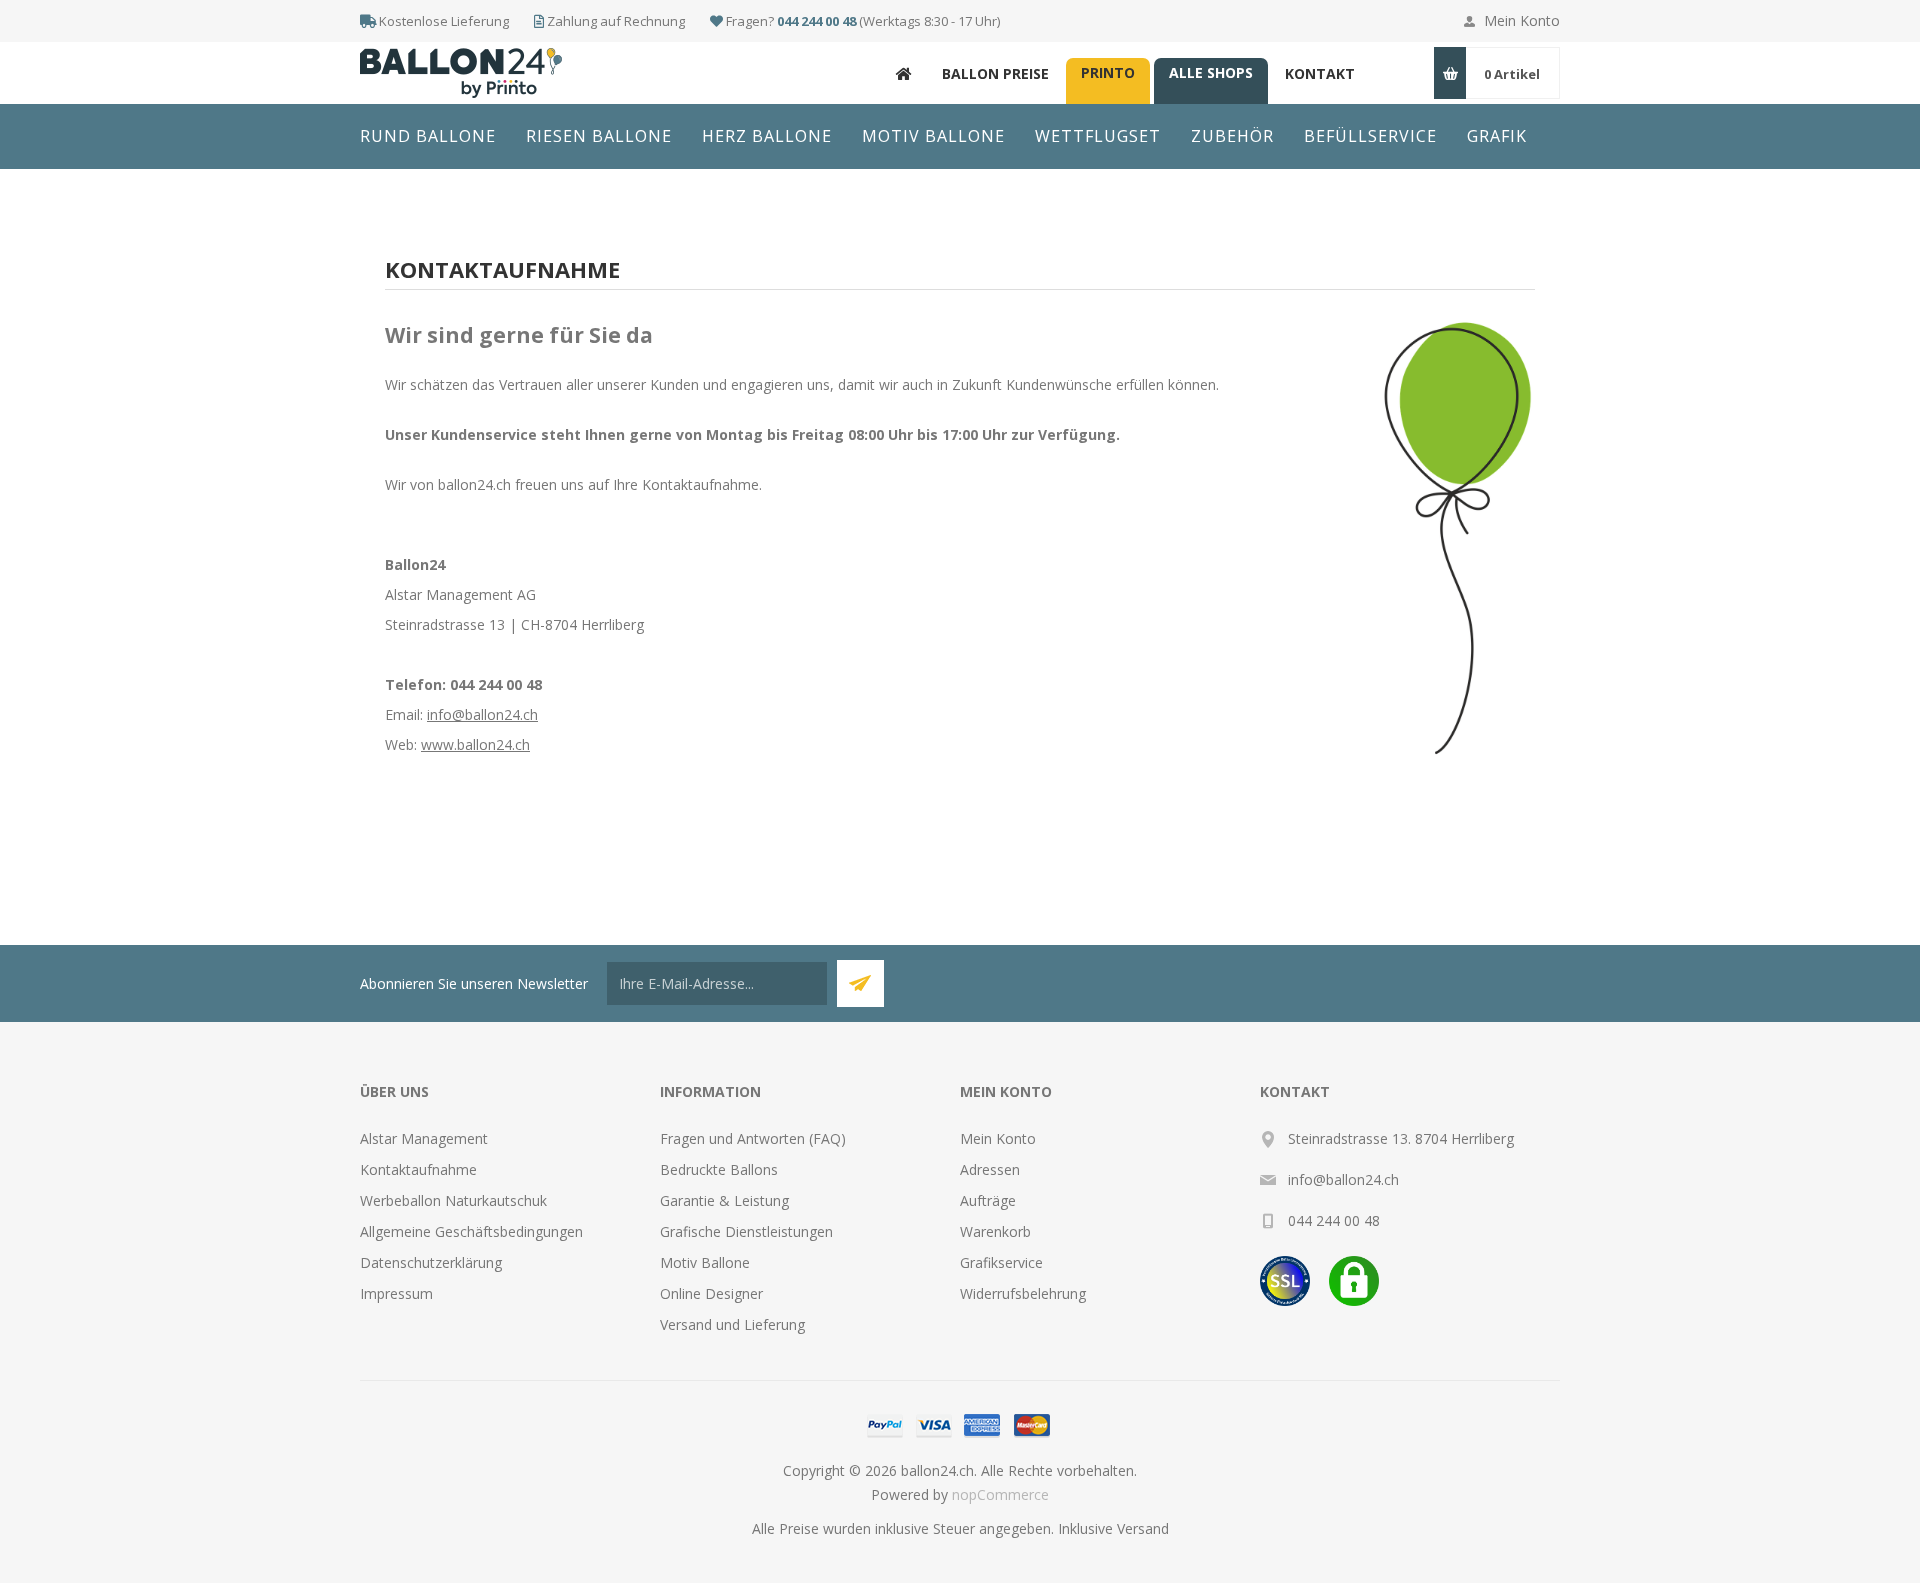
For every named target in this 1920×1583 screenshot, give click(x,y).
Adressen (990, 1169)
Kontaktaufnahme (418, 1169)
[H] (904, 73)
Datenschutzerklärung (431, 1262)
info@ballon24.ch (482, 714)
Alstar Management (424, 1138)
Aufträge (988, 1200)
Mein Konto (1522, 20)
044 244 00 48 (816, 21)
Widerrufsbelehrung (1023, 1293)
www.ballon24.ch (475, 744)
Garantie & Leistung (724, 1200)
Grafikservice (1001, 1262)
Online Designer (711, 1293)
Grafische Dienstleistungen (746, 1231)
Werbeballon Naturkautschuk (453, 1200)
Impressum (396, 1293)
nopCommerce (1000, 1494)
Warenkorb (995, 1231)
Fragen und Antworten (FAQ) (753, 1138)
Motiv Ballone (705, 1262)
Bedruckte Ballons (719, 1169)
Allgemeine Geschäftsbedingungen (471, 1231)
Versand (1143, 1528)
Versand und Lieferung (732, 1324)
